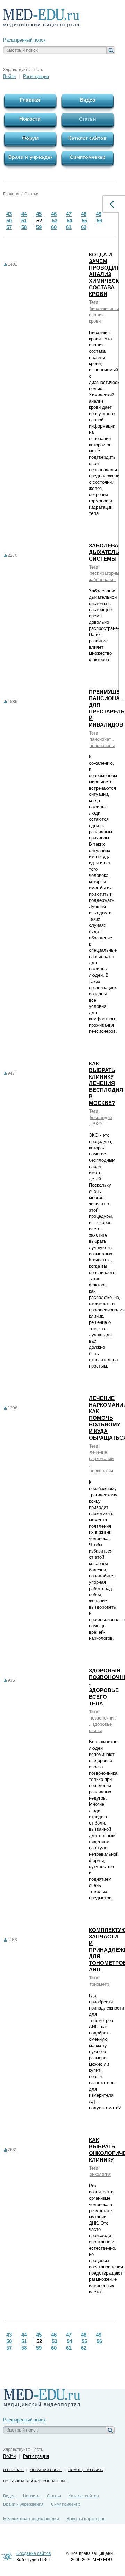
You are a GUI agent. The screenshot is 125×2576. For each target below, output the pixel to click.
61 (69, 227)
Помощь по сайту (86, 2470)
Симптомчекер (66, 2504)
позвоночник (103, 1718)
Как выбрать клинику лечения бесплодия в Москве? (106, 1083)
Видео (9, 2496)
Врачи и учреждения (23, 2504)
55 (84, 221)
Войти (9, 76)
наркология (101, 1471)
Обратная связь (46, 2470)
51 (24, 221)
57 (9, 227)
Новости (31, 2496)
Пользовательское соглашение (35, 2481)
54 (69, 221)
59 (39, 227)
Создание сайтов (34, 2553)
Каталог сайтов (84, 2496)
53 (55, 221)
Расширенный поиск (24, 40)
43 (9, 214)
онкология (100, 2174)
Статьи (31, 194)
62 (84, 227)
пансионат (100, 739)
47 (69, 214)
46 (54, 214)
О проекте (13, 2470)
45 (39, 214)
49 (99, 214)
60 (54, 227)
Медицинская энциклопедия (31, 2519)
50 (9, 221)
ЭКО (97, 1124)
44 (24, 214)
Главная (11, 194)
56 (99, 221)
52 (39, 221)
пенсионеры (102, 745)
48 (84, 214)
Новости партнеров (86, 2519)
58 (24, 227)
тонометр (99, 1984)
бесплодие (101, 1118)
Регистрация (36, 76)
